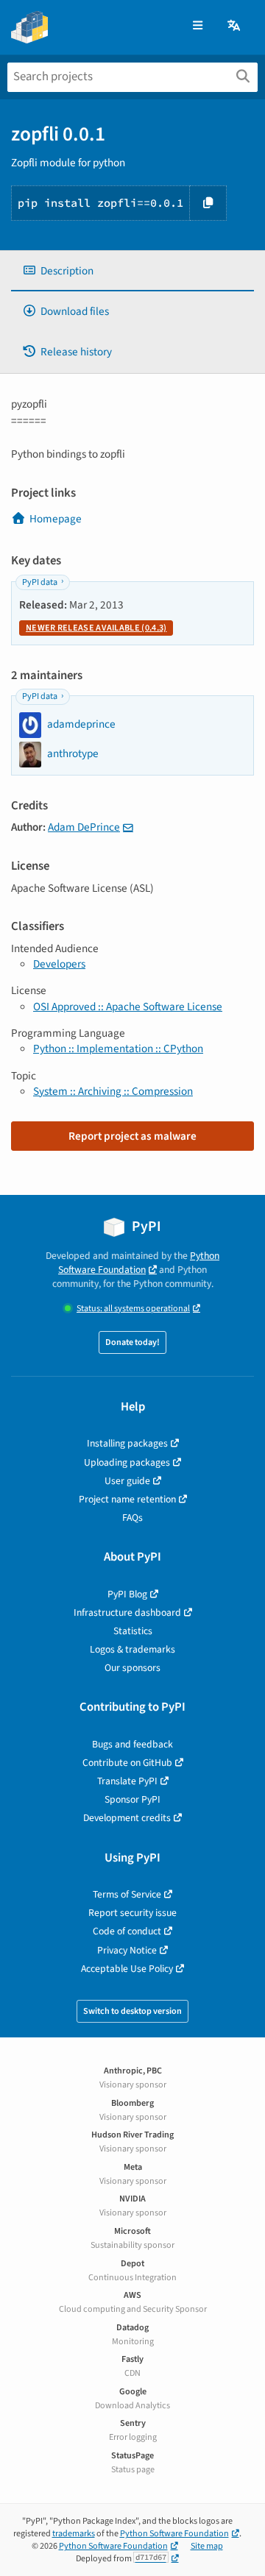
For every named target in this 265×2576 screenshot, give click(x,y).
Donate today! (132, 1342)
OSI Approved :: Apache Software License (128, 1007)
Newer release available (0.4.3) (96, 628)
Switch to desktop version (132, 2011)
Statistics (133, 1631)
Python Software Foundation (139, 1263)
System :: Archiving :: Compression (113, 1091)
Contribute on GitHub (127, 1763)
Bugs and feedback (132, 1744)
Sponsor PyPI (132, 1799)
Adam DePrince (84, 827)
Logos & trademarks (132, 1649)
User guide (127, 1481)
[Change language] (235, 26)
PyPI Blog (127, 1594)
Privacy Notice (127, 1950)
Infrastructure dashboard (127, 1612)
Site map (207, 2546)
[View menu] (198, 26)
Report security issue (132, 1913)
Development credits (127, 1818)
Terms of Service (127, 1894)
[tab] (132, 271)
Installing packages (127, 1443)
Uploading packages (127, 1462)
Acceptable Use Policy (127, 1969)
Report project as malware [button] (132, 1136)
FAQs (132, 1518)
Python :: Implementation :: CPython (118, 1049)
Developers (59, 964)
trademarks (74, 2534)
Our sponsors (132, 1668)
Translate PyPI (127, 1781)
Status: (133, 1309)
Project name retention (127, 1499)
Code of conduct (127, 1931)
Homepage (56, 519)
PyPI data (40, 582)
